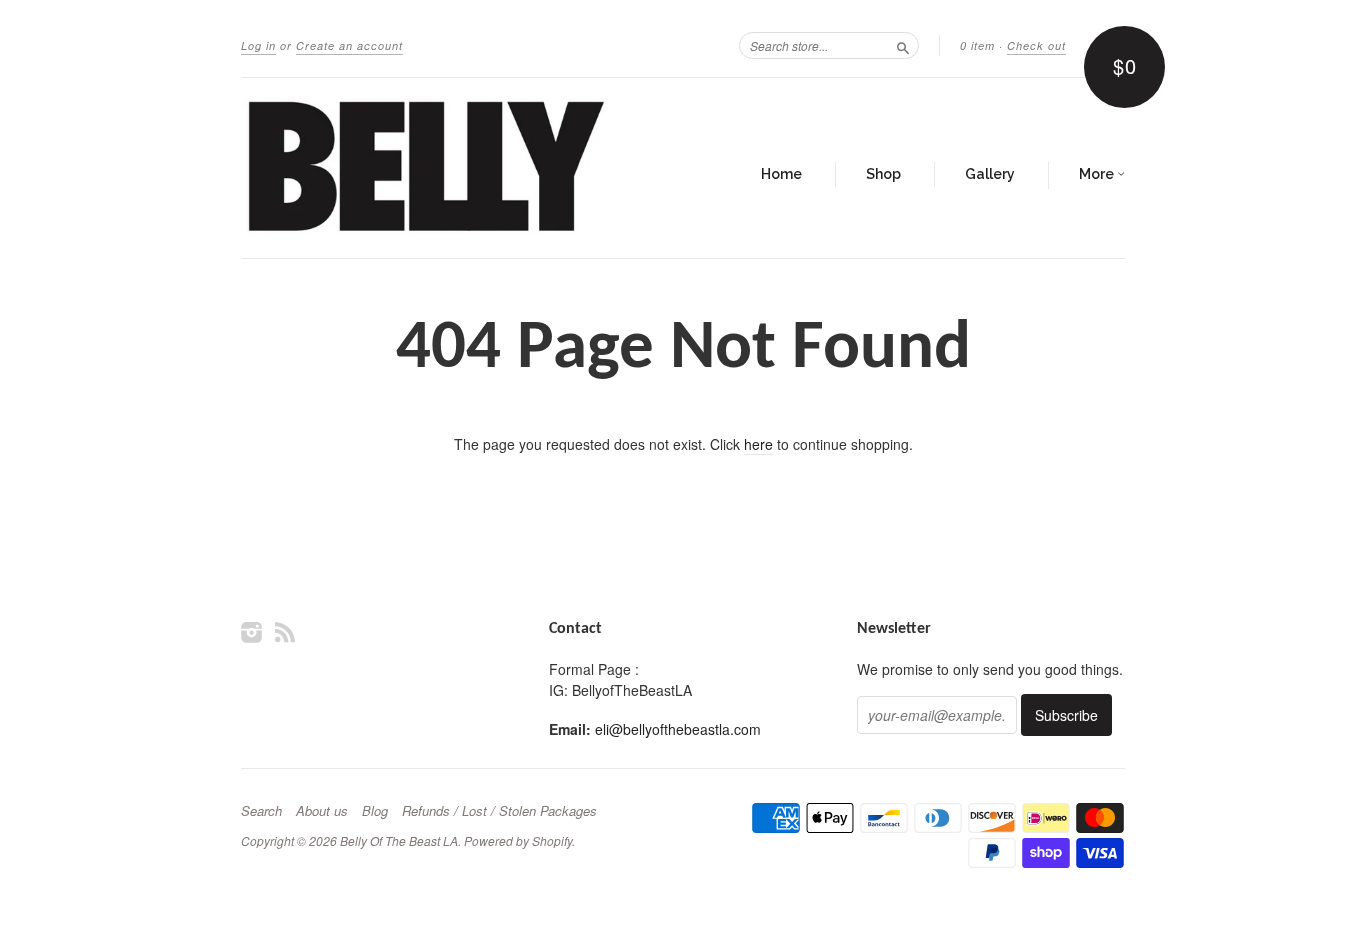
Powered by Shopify (518, 840)
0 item (977, 45)
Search (261, 811)
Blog (375, 811)
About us (322, 811)
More (1098, 174)
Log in (258, 45)
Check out (1036, 45)
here (758, 444)
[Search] (903, 45)
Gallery (990, 174)
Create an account (349, 45)
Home (781, 174)
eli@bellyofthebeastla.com (678, 729)
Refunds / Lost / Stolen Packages (499, 811)
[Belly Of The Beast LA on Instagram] (252, 631)
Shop (883, 174)
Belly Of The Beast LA (399, 840)
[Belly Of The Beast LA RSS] (285, 631)
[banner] (425, 168)
